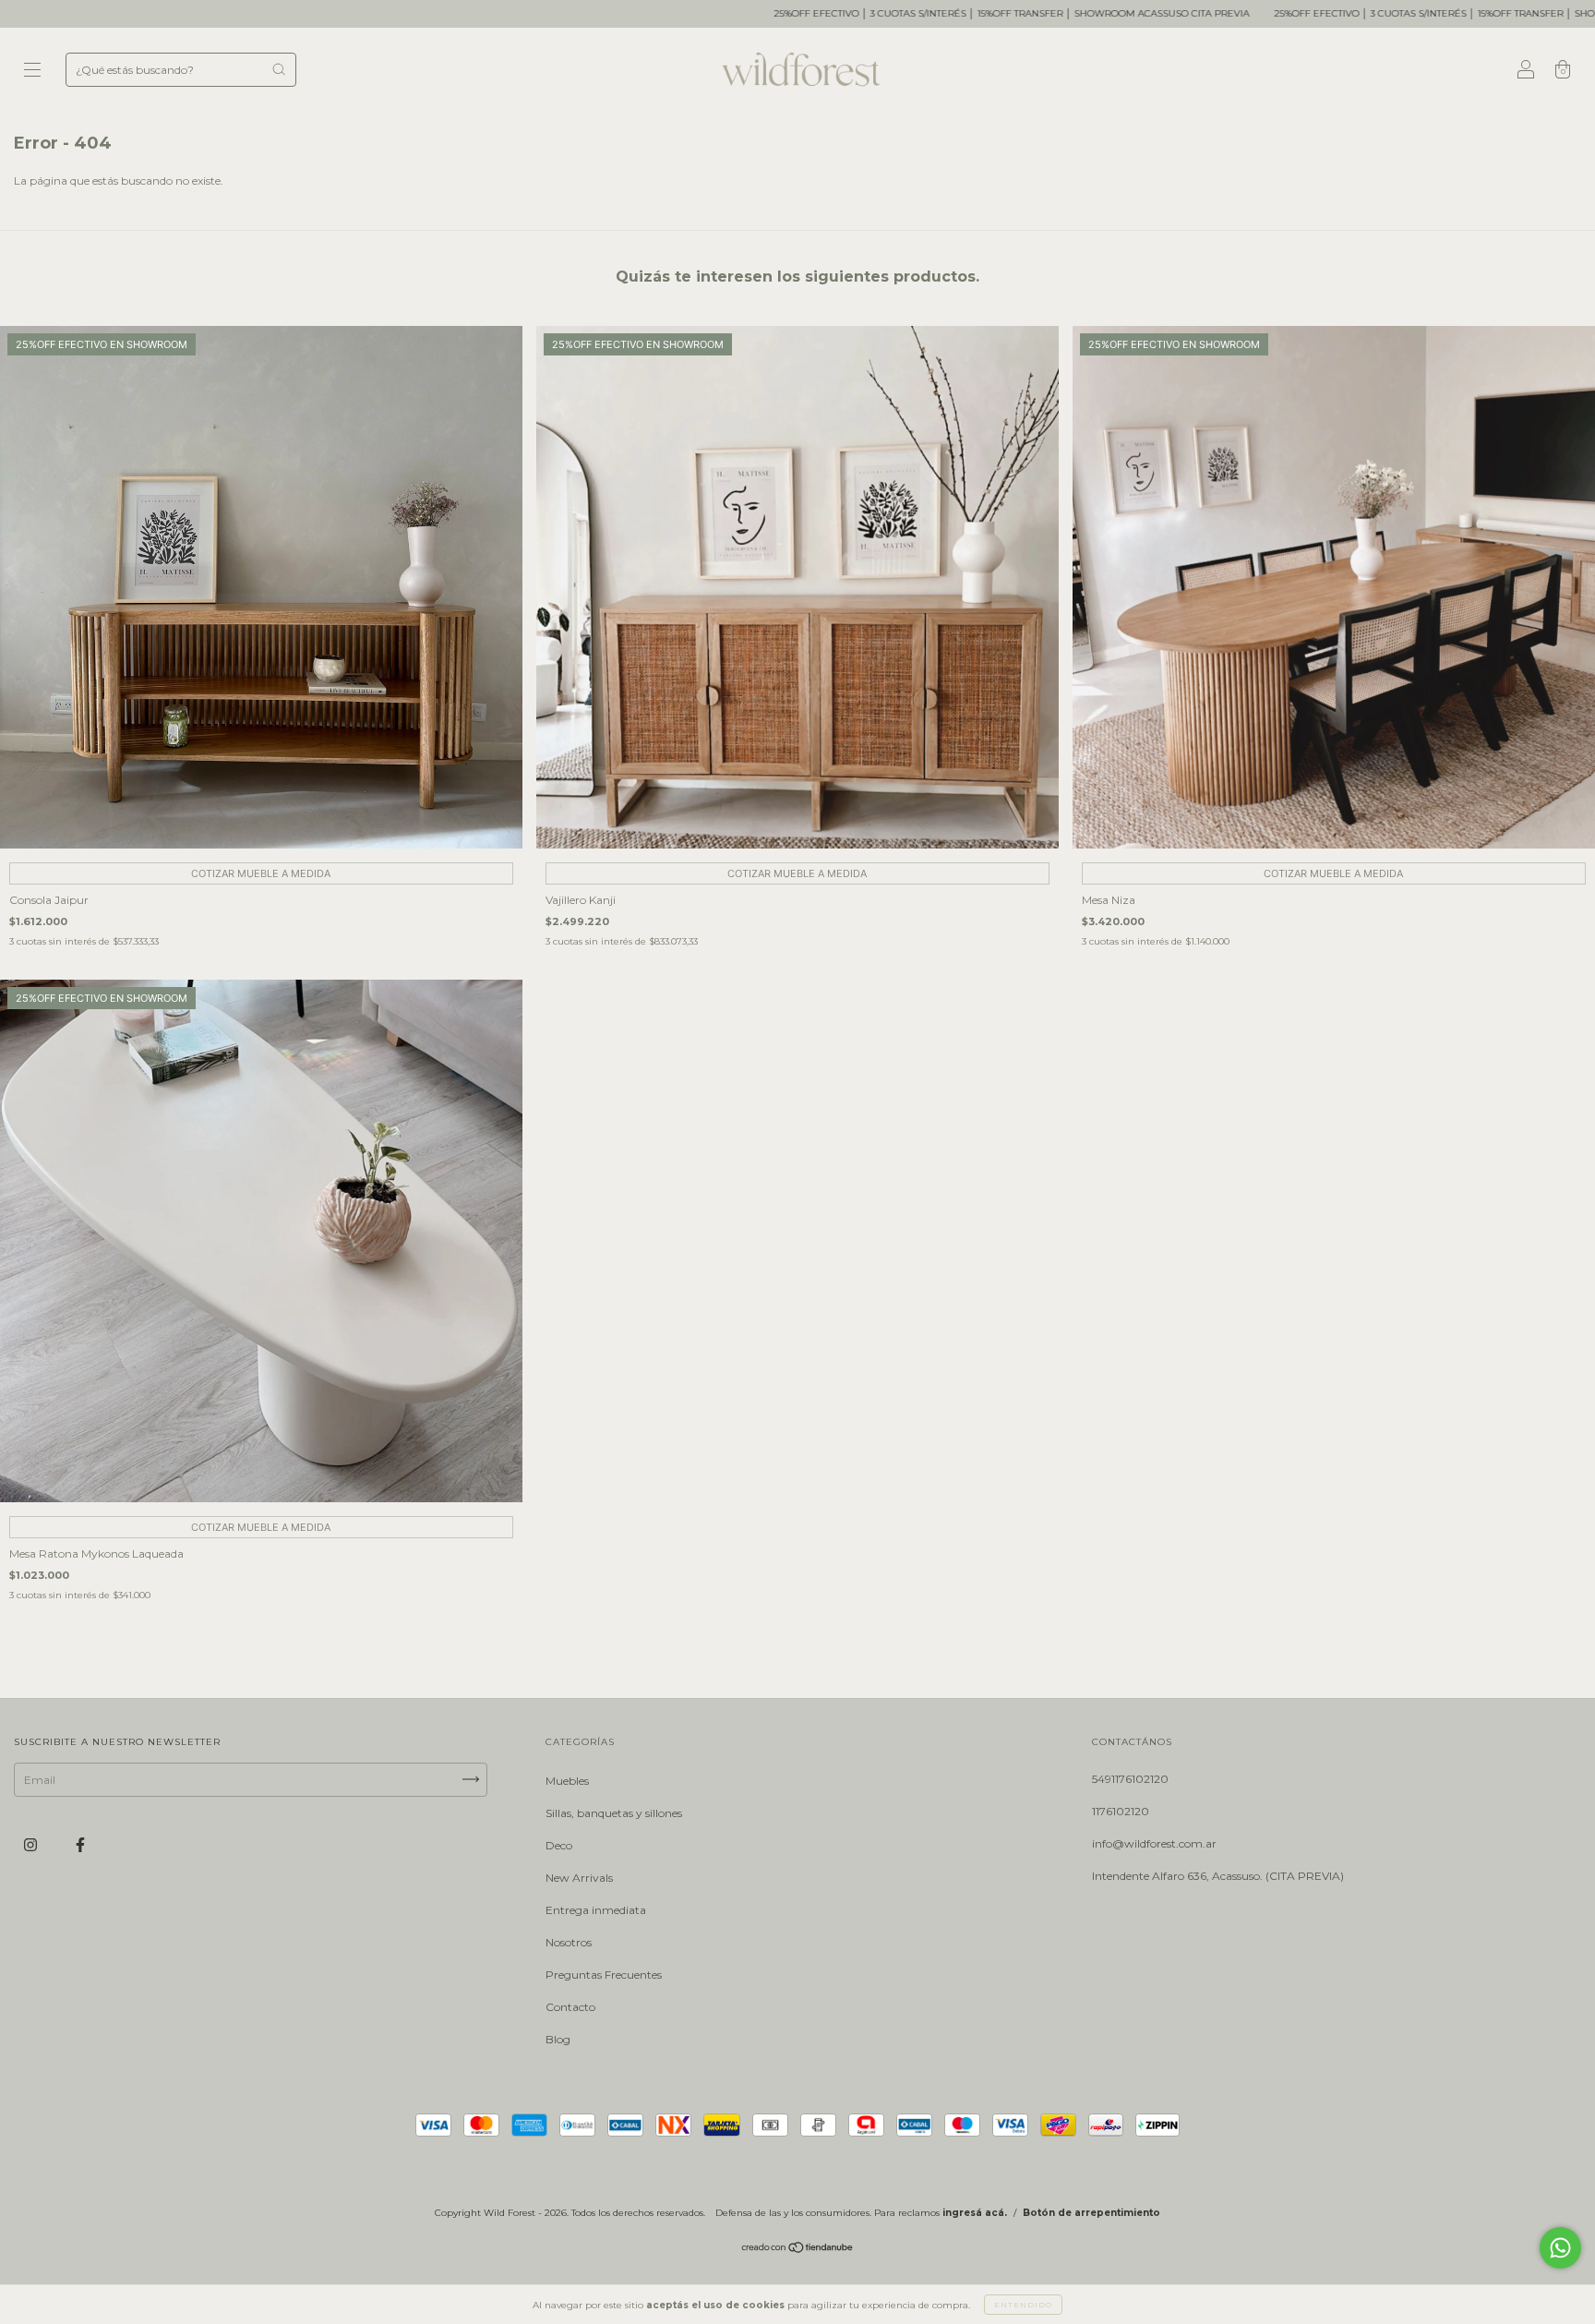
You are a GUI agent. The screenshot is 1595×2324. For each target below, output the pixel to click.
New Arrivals (579, 1878)
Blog (558, 2039)
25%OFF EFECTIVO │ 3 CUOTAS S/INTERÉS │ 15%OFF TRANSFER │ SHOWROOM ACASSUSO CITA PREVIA (869, 13)
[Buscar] (279, 69)
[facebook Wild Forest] (80, 1844)
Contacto (570, 2007)
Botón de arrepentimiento (1091, 2213)
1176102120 (1121, 1811)
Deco (559, 1845)
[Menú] (32, 72)
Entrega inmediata (596, 1910)
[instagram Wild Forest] (32, 1844)
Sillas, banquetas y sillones (614, 1813)
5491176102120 (1130, 1779)
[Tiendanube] (798, 2250)
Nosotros (569, 1942)
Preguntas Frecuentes (604, 1975)
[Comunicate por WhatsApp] (1560, 2248)
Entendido (1023, 2305)
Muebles (567, 1781)
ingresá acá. (975, 2213)
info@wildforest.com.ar (1154, 1843)
